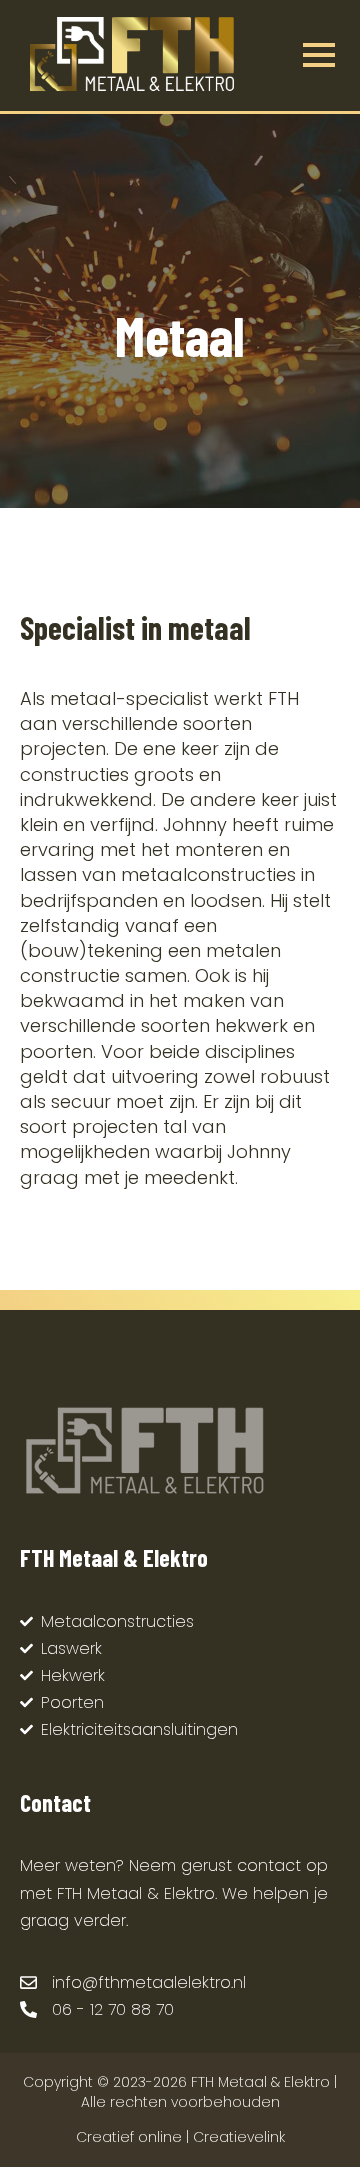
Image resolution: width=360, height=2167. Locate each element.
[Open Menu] (319, 55)
